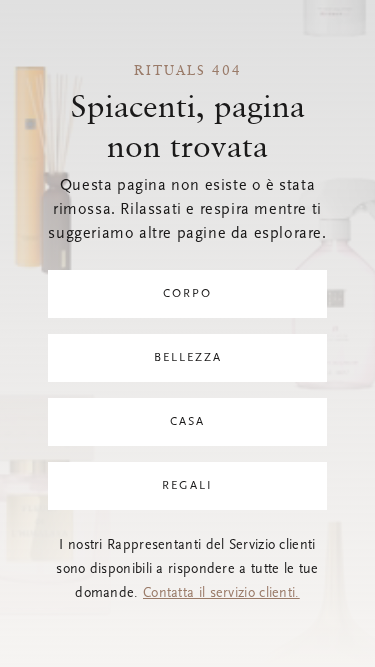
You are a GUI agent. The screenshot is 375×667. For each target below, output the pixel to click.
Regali (187, 486)
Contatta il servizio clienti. (221, 594)
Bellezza (188, 358)
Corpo (187, 294)
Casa (187, 422)
